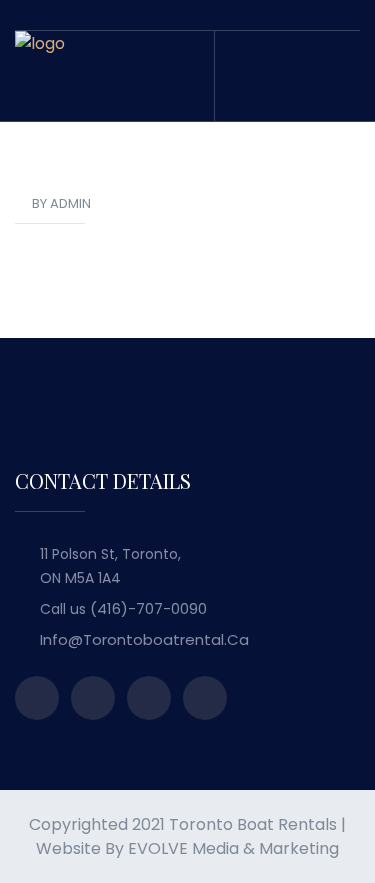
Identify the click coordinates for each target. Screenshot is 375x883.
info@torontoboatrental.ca (144, 639)
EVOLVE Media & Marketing (233, 848)
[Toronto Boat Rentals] (40, 74)
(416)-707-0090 (148, 608)
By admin (61, 203)
